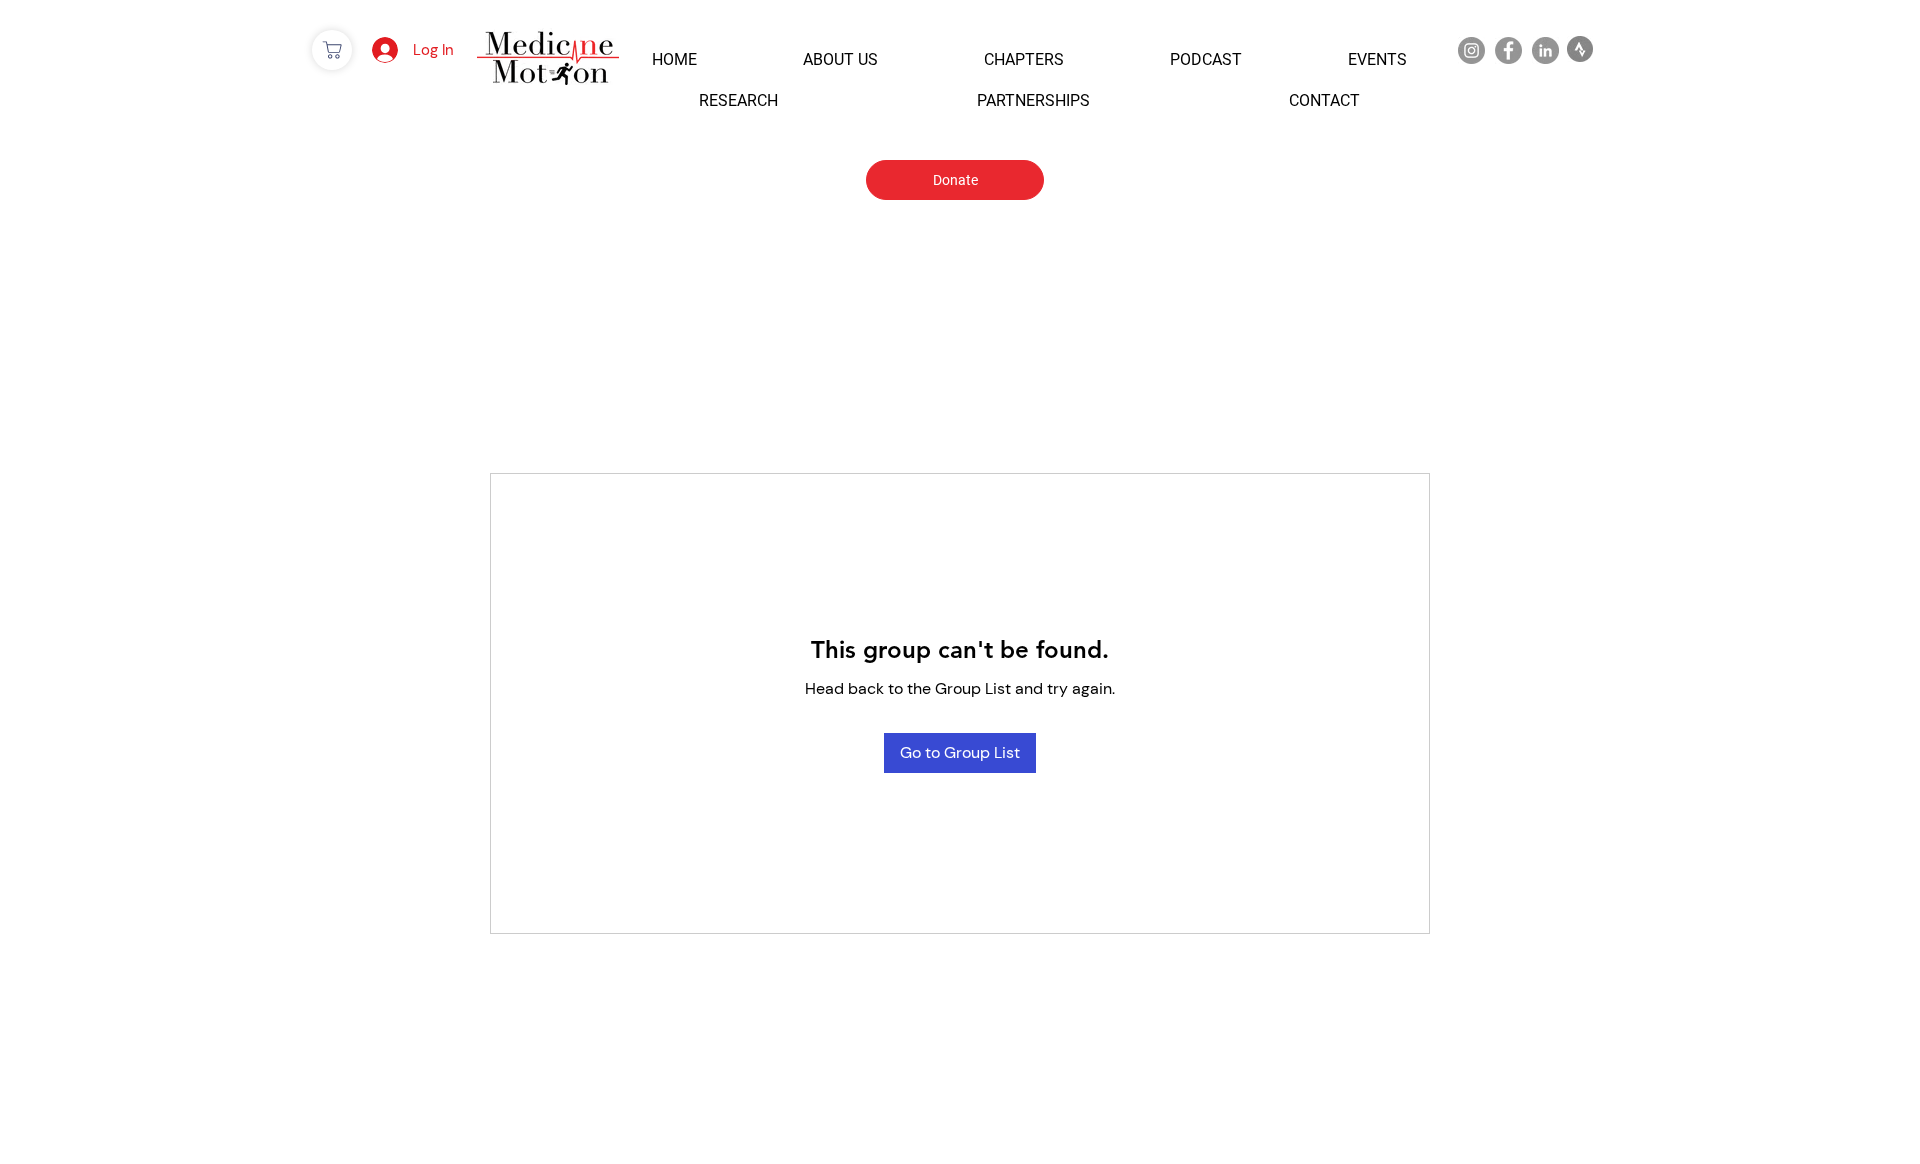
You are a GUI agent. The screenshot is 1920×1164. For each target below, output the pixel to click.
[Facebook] (1508, 50)
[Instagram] (1471, 50)
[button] (674, 59)
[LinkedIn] (1545, 50)
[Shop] (332, 50)
